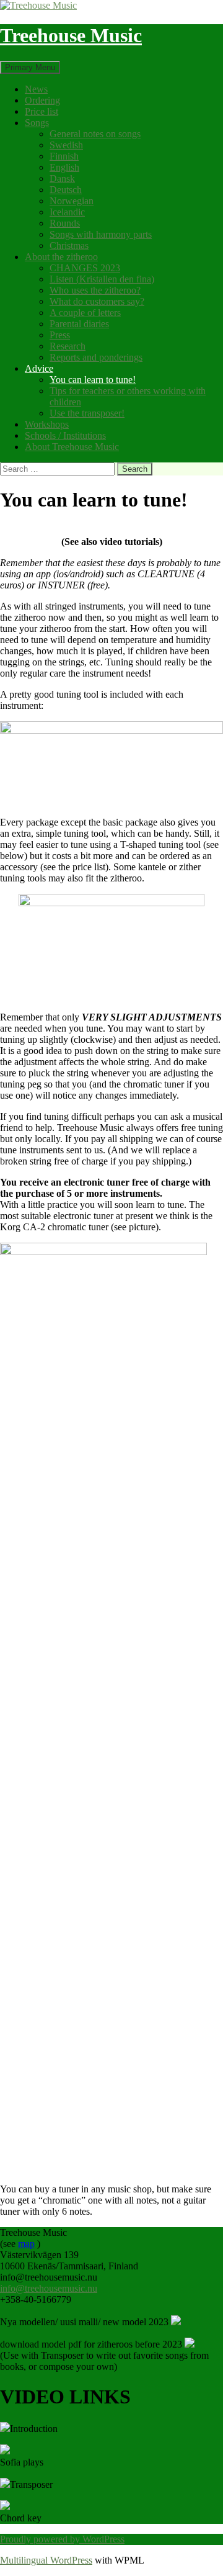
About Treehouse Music (72, 447)
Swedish (66, 145)
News (36, 89)
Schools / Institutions (65, 435)
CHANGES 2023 (85, 268)
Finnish (64, 156)
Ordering (42, 100)
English (64, 167)
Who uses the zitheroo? (95, 290)
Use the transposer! (87, 413)
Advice (39, 368)
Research (68, 346)
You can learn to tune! (93, 380)
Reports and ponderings (96, 357)
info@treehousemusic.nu (49, 2288)
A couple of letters (85, 313)
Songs (37, 123)
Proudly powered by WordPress (62, 2539)
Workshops (47, 424)
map (26, 2244)
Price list (42, 111)
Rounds (65, 223)
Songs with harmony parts (101, 234)
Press (60, 335)
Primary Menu (30, 67)
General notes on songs (95, 134)
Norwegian (72, 201)
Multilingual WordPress (46, 2560)
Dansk (62, 178)
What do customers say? (97, 301)
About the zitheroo (61, 257)
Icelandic (67, 212)
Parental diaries (79, 324)
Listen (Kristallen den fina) (102, 279)
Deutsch (66, 190)
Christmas (69, 245)
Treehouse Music (71, 35)
